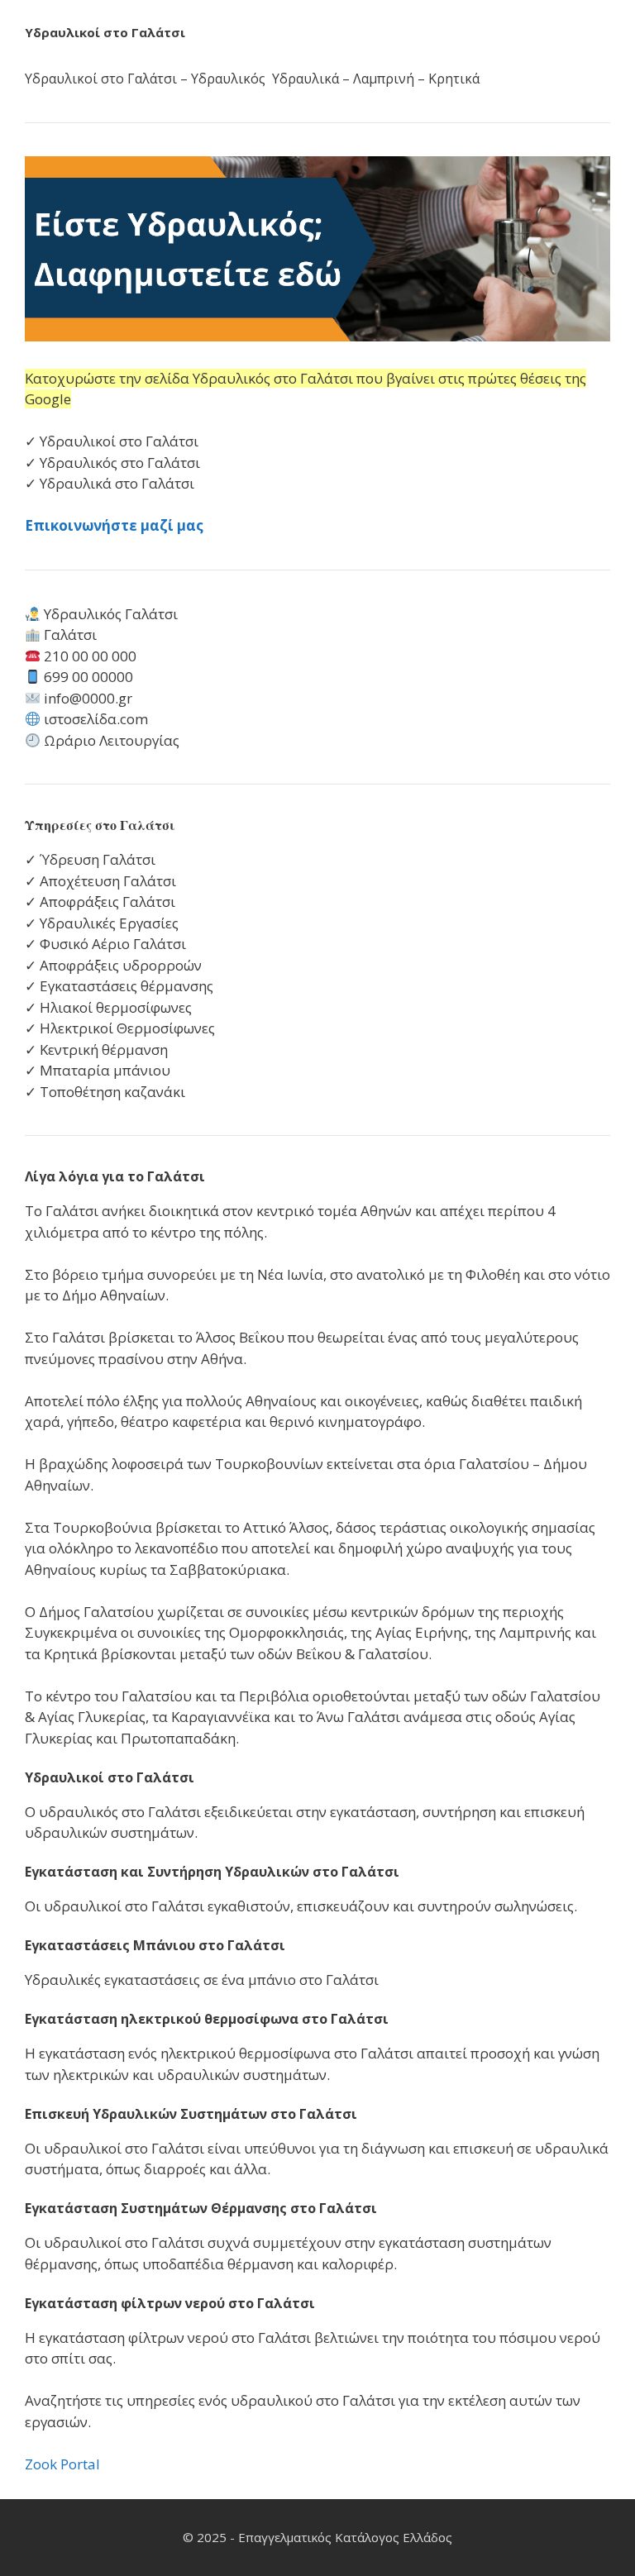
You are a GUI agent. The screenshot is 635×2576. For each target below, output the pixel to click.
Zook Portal (62, 2464)
